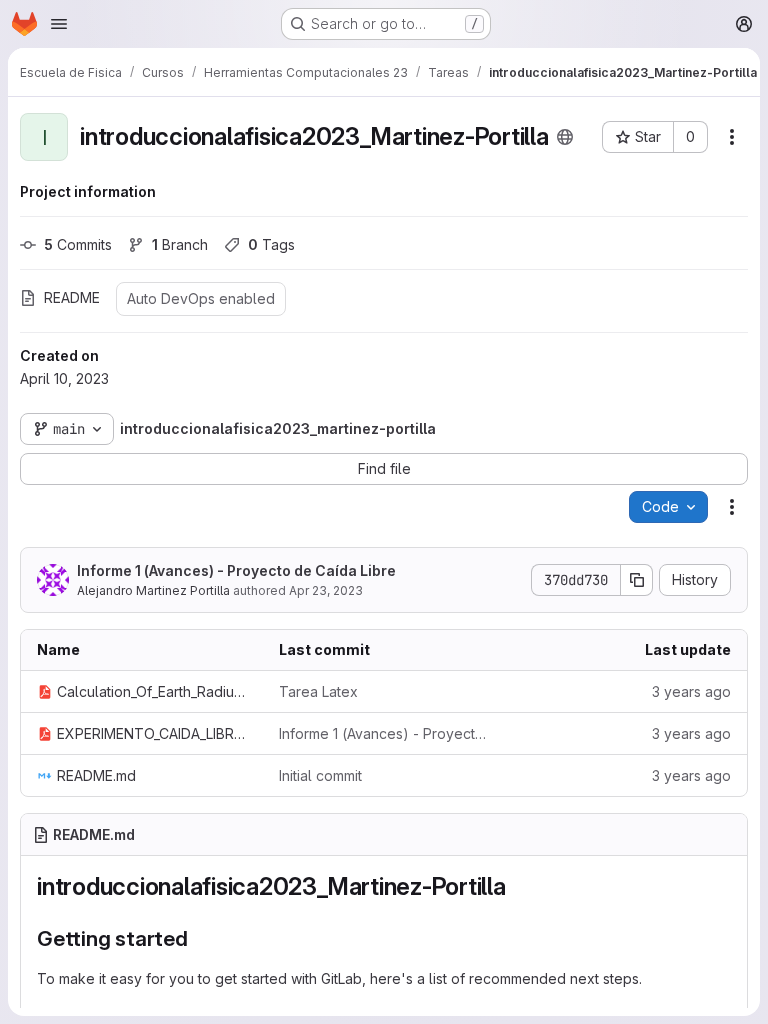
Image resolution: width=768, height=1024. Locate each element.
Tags (271, 244)
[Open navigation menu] (59, 24)
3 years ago (691, 691)
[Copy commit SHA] (637, 580)
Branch (180, 244)
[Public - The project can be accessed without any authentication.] (565, 137)
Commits (78, 244)
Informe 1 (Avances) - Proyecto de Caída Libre (236, 570)
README (72, 297)
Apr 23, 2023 (326, 590)
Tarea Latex (318, 691)
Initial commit (320, 775)
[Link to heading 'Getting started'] (199, 938)
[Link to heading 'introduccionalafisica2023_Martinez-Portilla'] (519, 886)
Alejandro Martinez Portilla (153, 590)
